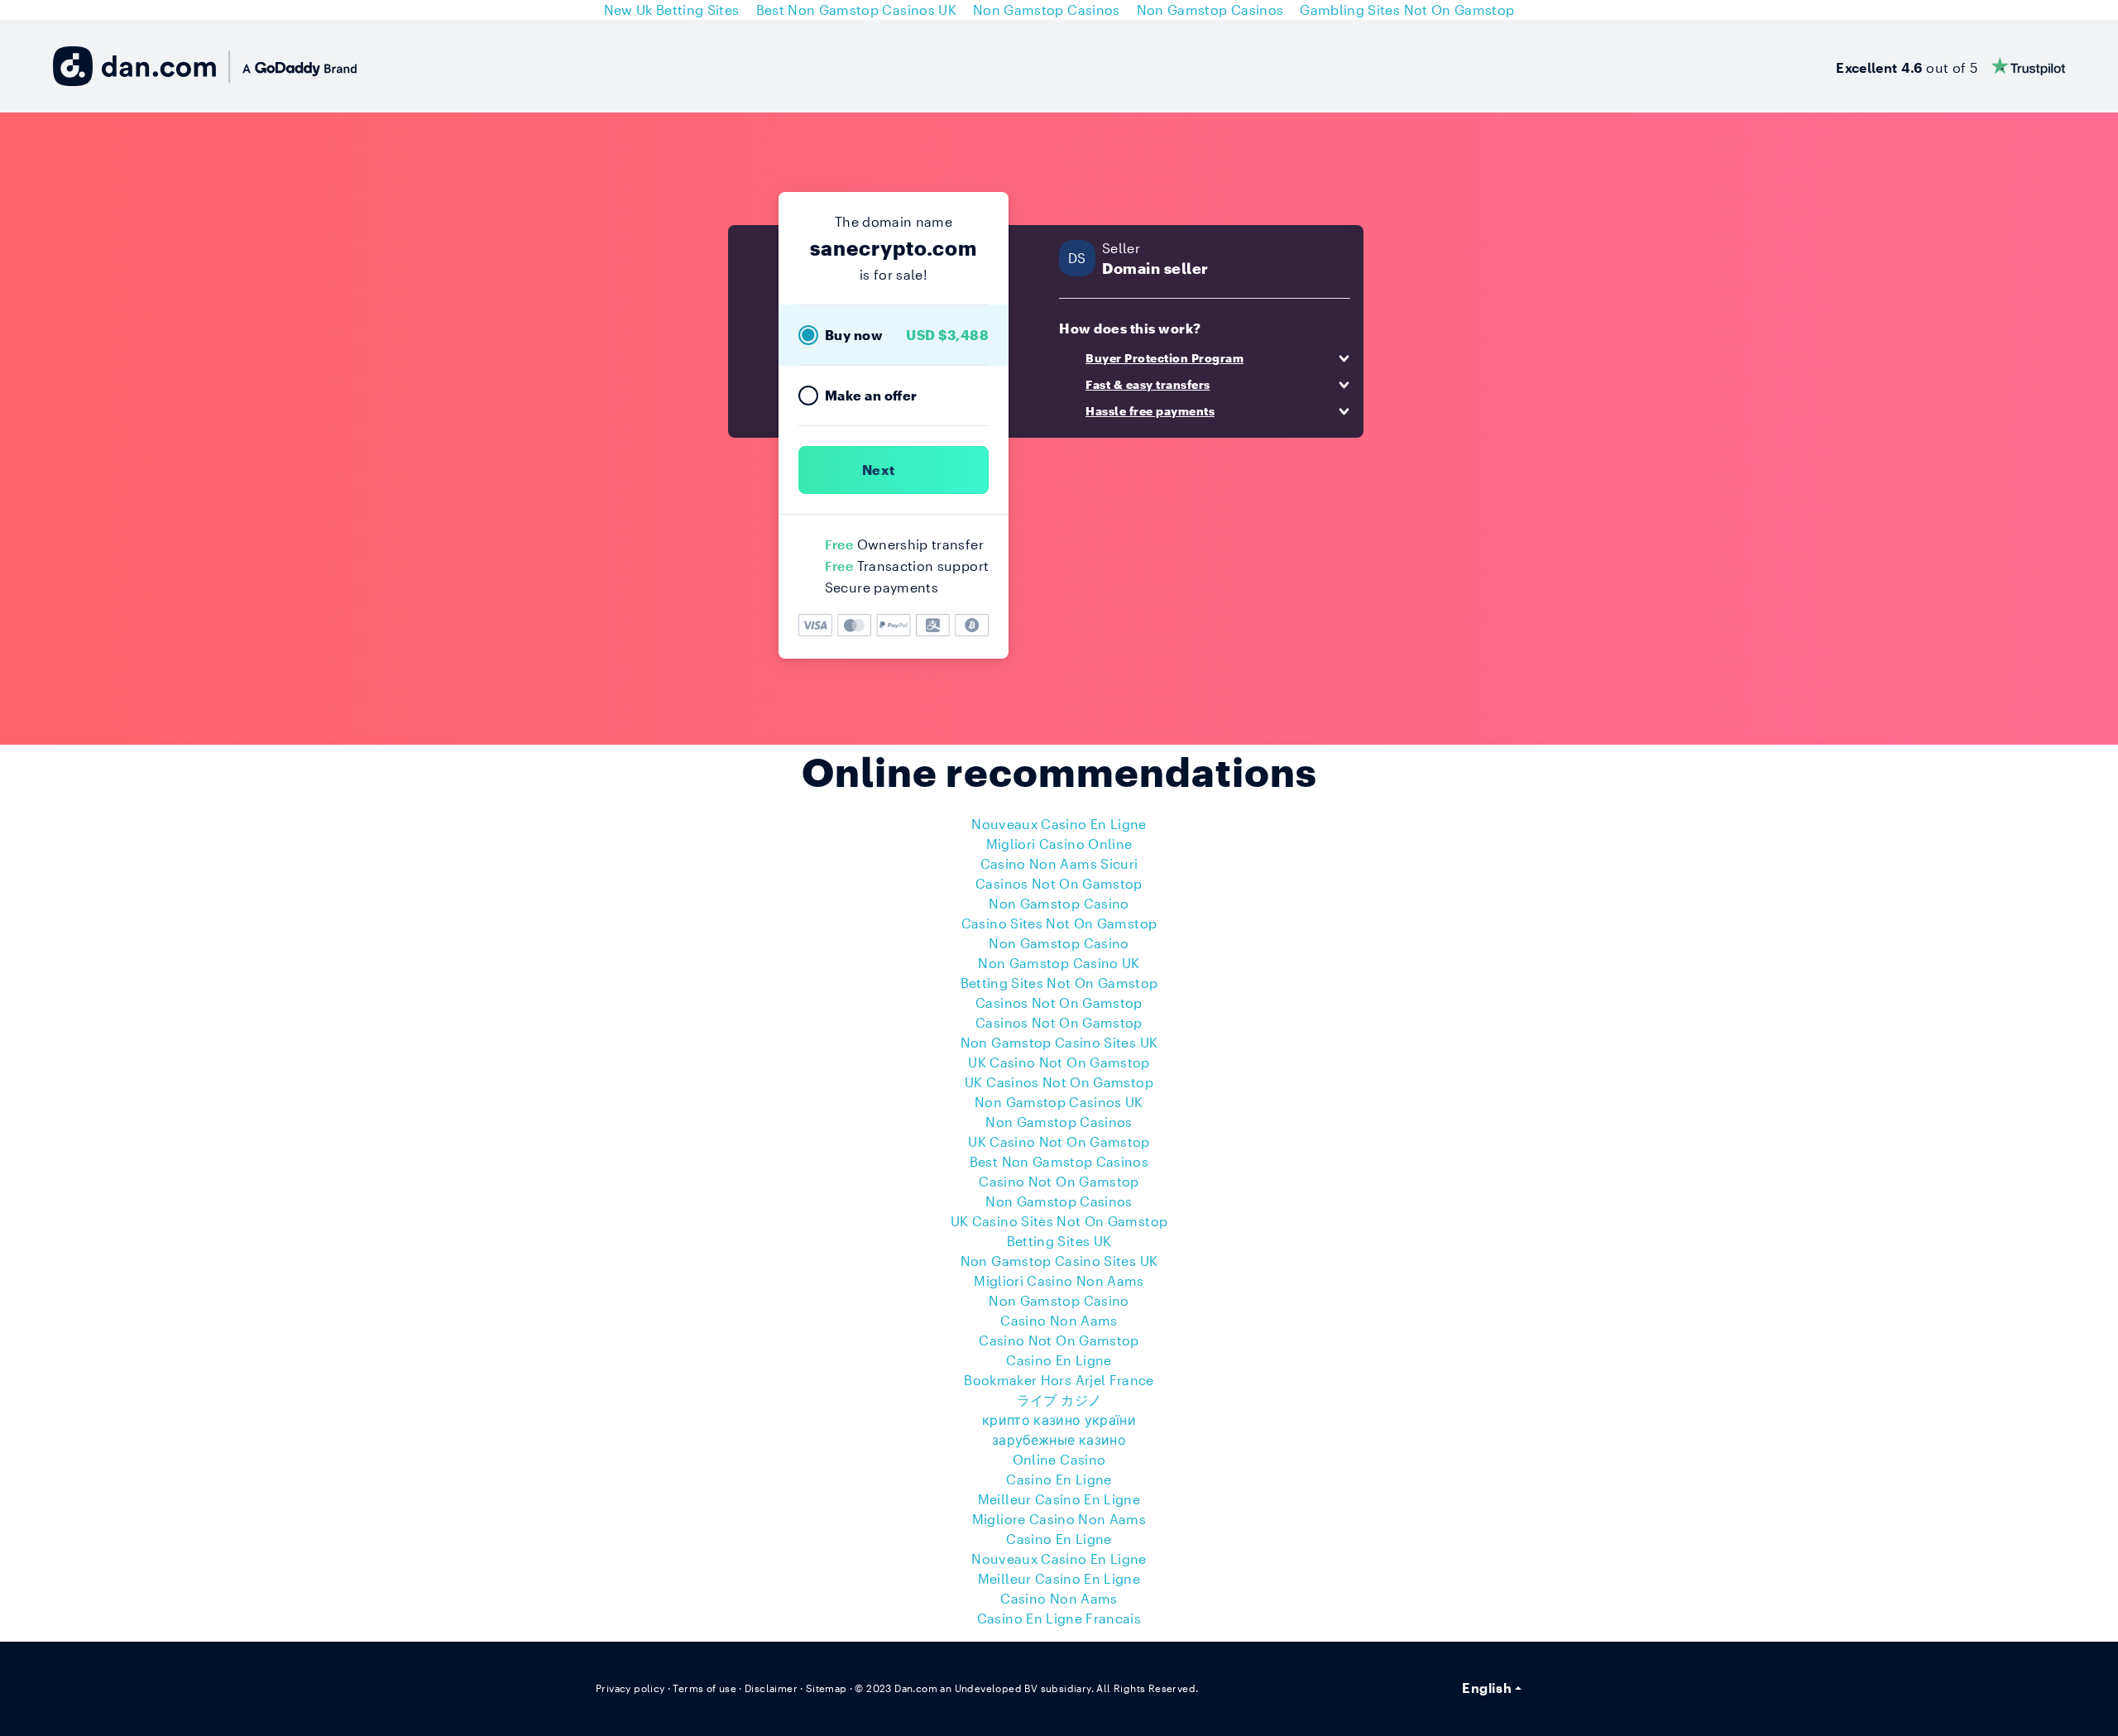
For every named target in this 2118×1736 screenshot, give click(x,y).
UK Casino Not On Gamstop (1059, 1062)
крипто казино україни (1059, 1419)
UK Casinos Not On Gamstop (1059, 1082)
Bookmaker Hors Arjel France (1059, 1380)
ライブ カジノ (1059, 1400)
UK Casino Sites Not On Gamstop (1059, 1221)
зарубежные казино (1059, 1439)
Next (878, 470)
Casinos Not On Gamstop (1059, 883)
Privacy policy (630, 1688)
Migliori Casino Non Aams (1059, 1280)
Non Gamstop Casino (1059, 903)
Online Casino (1059, 1459)
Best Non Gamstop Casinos (1059, 1161)
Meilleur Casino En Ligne (1059, 1499)
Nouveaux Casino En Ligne (1059, 824)
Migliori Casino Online (1059, 844)
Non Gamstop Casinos (1059, 1122)
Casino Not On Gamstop (1059, 1181)
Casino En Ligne (1059, 1360)
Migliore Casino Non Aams (1059, 1519)
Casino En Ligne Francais (1059, 1618)
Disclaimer (771, 1688)
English (1486, 1688)
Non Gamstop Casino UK (1059, 963)
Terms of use (704, 1688)
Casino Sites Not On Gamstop (1059, 923)
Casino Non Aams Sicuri (1059, 863)
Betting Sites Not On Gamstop (1059, 983)
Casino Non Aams (1059, 1320)
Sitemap (827, 1688)
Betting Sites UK (1059, 1241)
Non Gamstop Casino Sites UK (1059, 1042)
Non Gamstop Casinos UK (1059, 1102)
